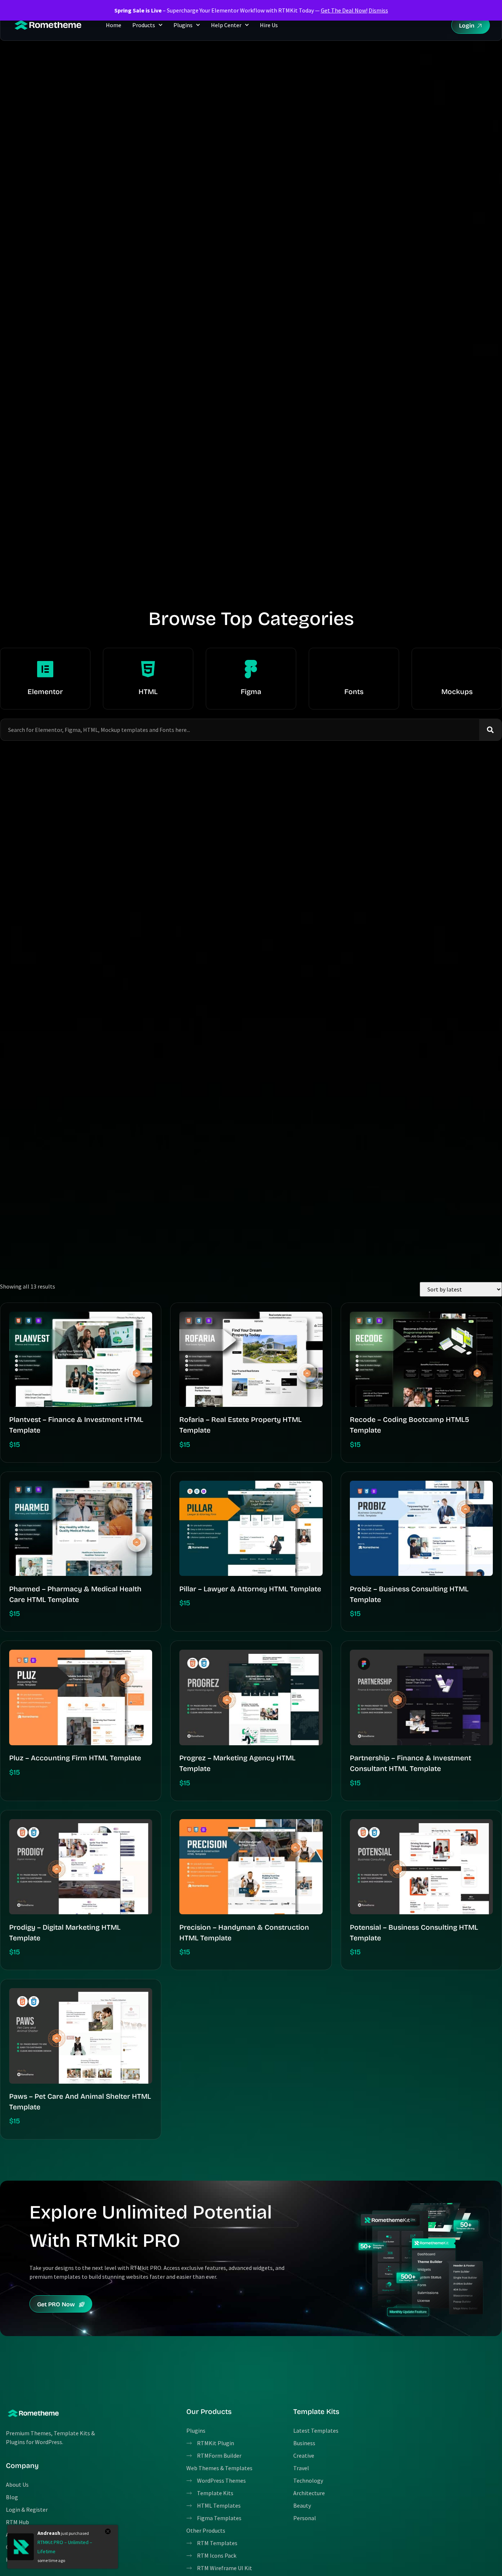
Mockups (457, 692)
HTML (148, 692)
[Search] (490, 730)
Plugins (183, 25)
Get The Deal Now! (344, 10)
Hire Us (269, 25)
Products (144, 25)
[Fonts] (354, 669)
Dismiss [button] (378, 10)
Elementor (45, 692)
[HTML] (148, 669)
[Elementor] (45, 669)
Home (114, 25)
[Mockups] (457, 669)
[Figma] (251, 669)
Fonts (354, 692)
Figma (251, 692)
